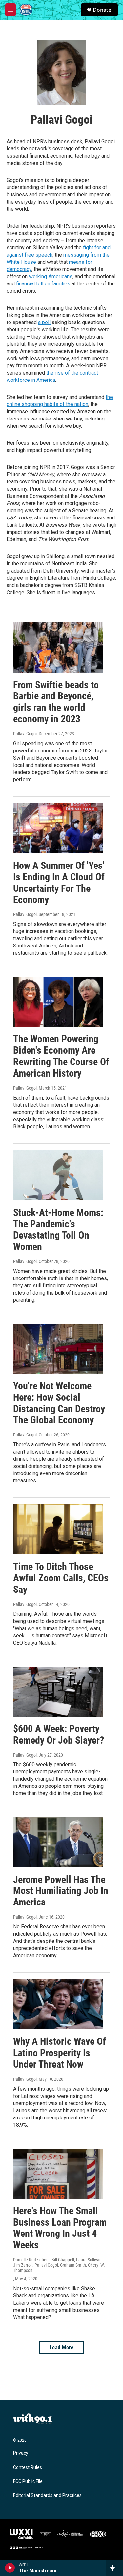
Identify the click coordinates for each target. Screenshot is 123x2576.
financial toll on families (43, 284)
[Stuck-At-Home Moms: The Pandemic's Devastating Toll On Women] (58, 1175)
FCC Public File (28, 2481)
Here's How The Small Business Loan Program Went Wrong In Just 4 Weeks (60, 2228)
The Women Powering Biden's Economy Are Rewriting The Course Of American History (61, 1056)
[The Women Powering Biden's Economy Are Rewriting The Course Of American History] (58, 1002)
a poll (44, 322)
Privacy (21, 2453)
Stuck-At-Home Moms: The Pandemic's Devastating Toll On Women (58, 1229)
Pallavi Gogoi (25, 734)
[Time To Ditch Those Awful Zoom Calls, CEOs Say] (58, 1529)
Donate (102, 10)
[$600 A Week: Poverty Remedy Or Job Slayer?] (58, 1692)
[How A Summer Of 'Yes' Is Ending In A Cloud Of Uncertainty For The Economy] (58, 828)
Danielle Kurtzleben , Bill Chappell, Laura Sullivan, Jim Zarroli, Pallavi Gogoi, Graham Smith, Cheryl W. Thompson (59, 2265)
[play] (10, 2568)
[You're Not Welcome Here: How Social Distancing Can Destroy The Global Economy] (58, 1349)
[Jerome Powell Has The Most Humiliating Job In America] (58, 1842)
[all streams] (114, 2568)
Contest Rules (28, 2467)
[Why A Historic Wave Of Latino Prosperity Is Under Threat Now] (58, 2004)
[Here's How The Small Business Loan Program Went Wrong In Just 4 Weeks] (58, 2174)
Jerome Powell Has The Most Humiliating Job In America (61, 1891)
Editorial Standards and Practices (47, 2496)
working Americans (51, 276)
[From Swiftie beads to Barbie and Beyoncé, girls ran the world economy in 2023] (58, 647)
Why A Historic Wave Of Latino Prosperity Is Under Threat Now (60, 2053)
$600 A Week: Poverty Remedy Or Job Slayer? (59, 1734)
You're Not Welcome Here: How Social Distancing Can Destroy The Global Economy (59, 1403)
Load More (62, 2347)
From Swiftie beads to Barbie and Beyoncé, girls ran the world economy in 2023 (56, 702)
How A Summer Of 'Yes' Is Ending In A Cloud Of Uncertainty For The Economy (59, 882)
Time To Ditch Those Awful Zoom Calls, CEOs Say (61, 1578)
